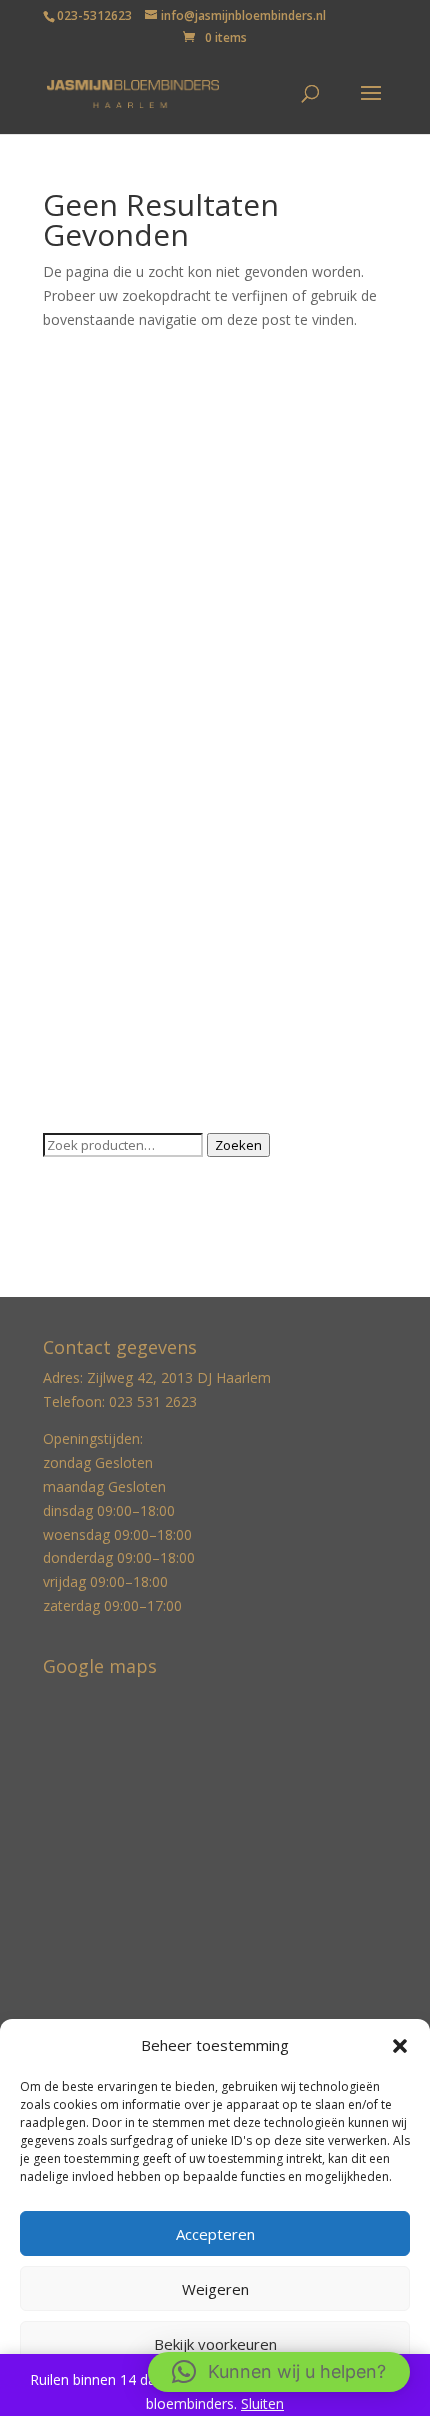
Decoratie (75, 536)
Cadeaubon (80, 505)
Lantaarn (72, 782)
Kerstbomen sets (98, 751)
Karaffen (70, 720)
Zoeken (238, 1145)
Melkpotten (80, 813)
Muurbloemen (88, 844)
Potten (65, 905)
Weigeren (215, 2289)
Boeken (68, 443)
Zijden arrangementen (115, 1028)
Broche (66, 474)
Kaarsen (69, 628)
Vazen (62, 998)
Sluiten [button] (262, 2403)
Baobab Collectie (98, 412)
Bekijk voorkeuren (215, 2344)
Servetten (74, 936)
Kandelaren (79, 690)
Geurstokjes (82, 566)
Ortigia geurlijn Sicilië (109, 874)
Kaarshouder (84, 659)
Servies (66, 967)
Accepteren (215, 2234)
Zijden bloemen (93, 1059)
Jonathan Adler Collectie (120, 597)
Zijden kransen (90, 1090)
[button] (400, 2046)
